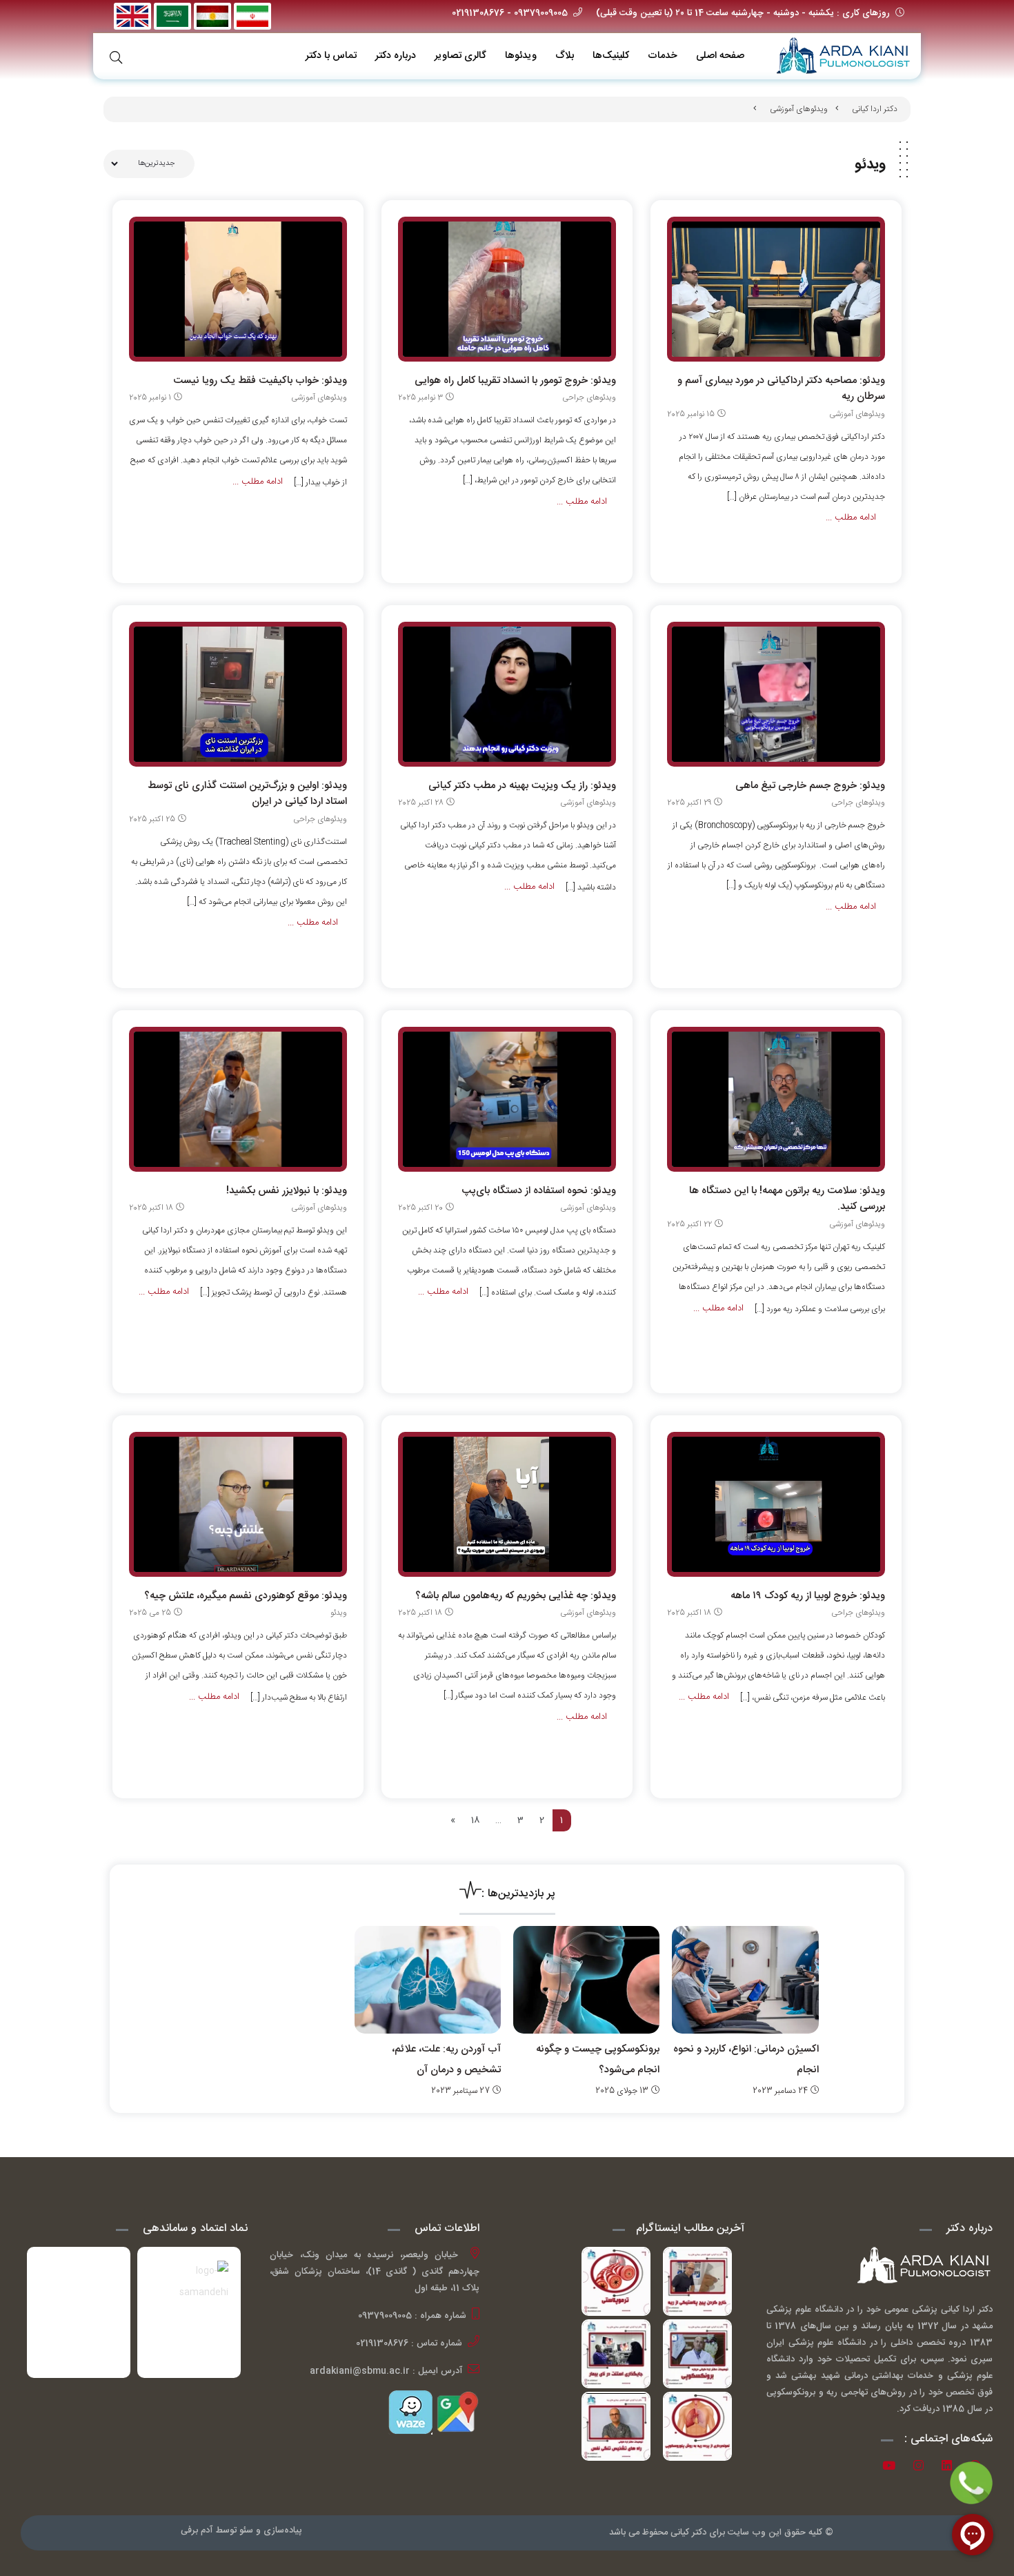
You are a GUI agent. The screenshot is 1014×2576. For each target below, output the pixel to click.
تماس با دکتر (331, 56)
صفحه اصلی (720, 56)
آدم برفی (197, 2530)
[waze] (410, 2412)
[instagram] (923, 2468)
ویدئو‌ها (521, 56)
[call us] (971, 2483)
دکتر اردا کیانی (875, 109)
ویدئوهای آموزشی (799, 109)
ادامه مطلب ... (851, 518)
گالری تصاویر (460, 56)
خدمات (663, 56)
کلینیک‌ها (611, 56)
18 (475, 1820)
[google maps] (456, 2412)
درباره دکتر (396, 56)
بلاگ (565, 56)
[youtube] (894, 2468)
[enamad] (79, 2312)
